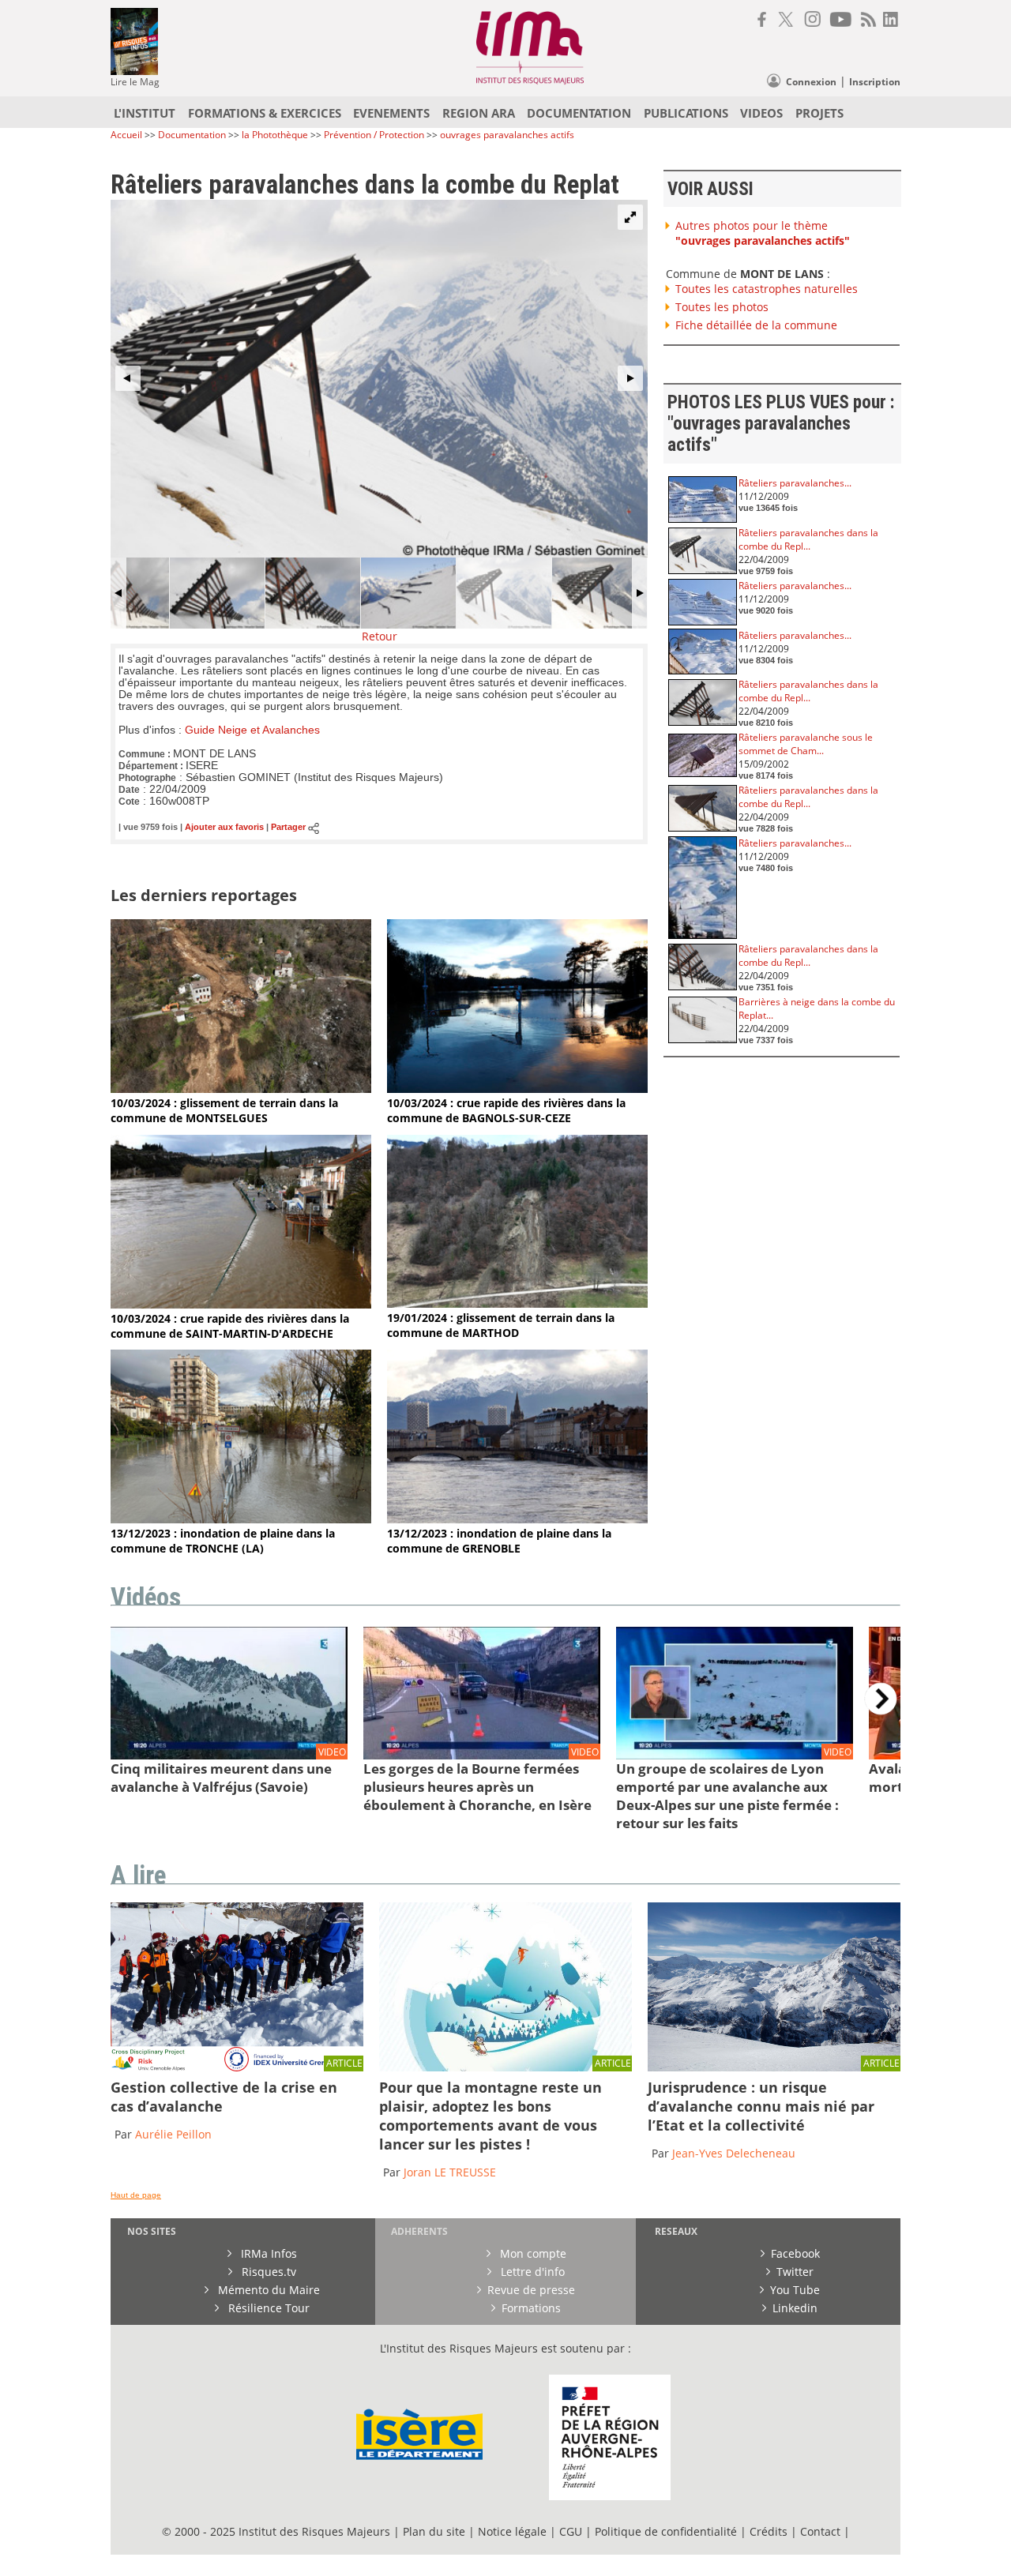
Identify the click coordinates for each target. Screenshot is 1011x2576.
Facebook (795, 2253)
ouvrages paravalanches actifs (507, 135)
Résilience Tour (267, 2308)
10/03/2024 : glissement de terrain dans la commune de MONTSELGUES (224, 1110)
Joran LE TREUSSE (450, 2172)
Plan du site (434, 2531)
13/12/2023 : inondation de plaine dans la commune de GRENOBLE (499, 1541)
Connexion (811, 82)
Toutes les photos (722, 307)
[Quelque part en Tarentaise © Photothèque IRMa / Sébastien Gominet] (774, 2067)
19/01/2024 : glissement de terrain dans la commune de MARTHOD (501, 1325)
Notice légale (512, 2531)
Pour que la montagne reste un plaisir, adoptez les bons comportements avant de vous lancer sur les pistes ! (490, 2116)
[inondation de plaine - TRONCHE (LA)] (241, 1519)
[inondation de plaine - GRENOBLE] (517, 1519)
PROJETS (819, 113)
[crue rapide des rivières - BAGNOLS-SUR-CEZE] (517, 1089)
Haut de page (136, 2195)
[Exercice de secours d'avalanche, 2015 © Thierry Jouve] (237, 2067)
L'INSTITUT (145, 113)
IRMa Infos (267, 2253)
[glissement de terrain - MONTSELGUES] (241, 1089)
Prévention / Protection (374, 135)
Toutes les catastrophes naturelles (767, 289)
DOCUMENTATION (579, 113)
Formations (531, 2308)
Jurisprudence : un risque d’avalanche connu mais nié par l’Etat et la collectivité (761, 2106)
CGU (571, 2531)
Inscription (875, 82)
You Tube (795, 2290)
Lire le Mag (135, 82)
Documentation (192, 135)
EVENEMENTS (391, 113)
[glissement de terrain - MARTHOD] (517, 1303)
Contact (822, 2531)
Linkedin (795, 2308)
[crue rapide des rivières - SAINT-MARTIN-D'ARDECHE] (241, 1304)
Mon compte (532, 2253)
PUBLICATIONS (686, 113)
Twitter (795, 2272)
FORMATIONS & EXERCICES (265, 113)
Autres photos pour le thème (763, 233)
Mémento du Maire (267, 2290)
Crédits (769, 2531)
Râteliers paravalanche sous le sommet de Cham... (806, 744)
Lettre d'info (531, 2272)
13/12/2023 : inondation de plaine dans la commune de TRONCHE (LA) (223, 1541)
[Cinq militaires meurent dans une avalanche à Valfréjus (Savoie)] (229, 1756)
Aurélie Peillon (173, 2134)
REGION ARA (479, 113)
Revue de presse (531, 2290)
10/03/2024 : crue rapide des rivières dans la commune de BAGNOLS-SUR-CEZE (506, 1110)
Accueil (126, 135)
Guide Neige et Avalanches (252, 730)
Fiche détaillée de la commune (756, 325)
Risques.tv (267, 2272)
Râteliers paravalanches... (795, 483)
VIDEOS (761, 113)
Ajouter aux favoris (224, 828)
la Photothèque (276, 135)
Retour (380, 636)
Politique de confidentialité (666, 2531)
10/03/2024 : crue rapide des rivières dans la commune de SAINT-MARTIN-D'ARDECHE (230, 1326)
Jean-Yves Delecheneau (734, 2153)
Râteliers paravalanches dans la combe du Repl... (808, 539)
